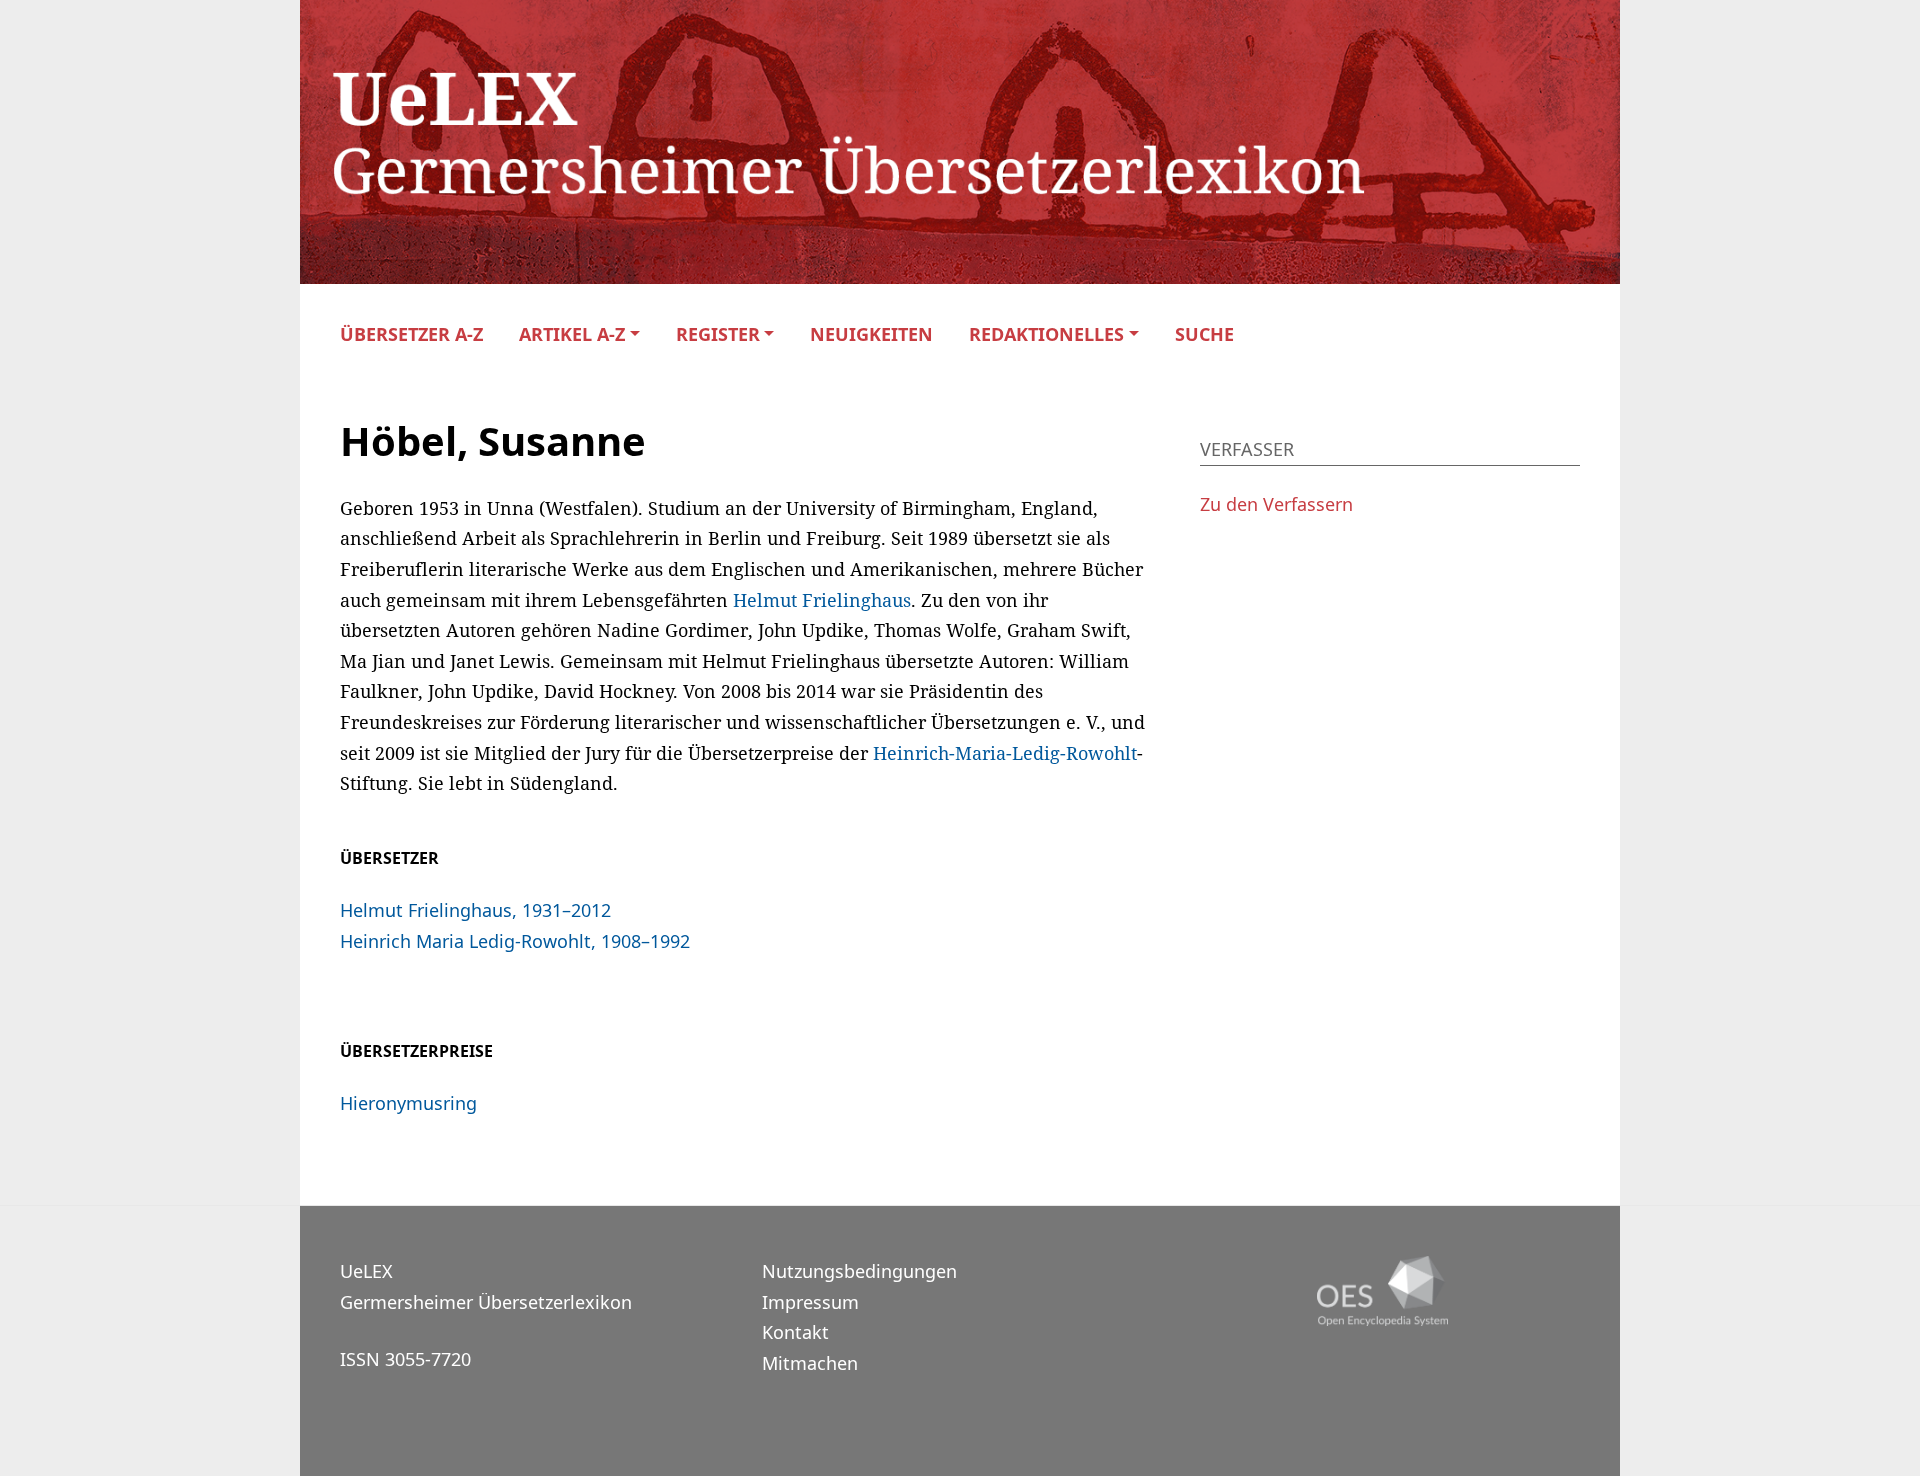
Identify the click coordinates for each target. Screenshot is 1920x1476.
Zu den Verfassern (1276, 504)
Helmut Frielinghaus (822, 600)
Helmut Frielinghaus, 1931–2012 (475, 910)
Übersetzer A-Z (411, 334)
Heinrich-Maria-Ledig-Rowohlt (1005, 753)
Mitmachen (810, 1363)
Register (718, 334)
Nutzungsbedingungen (859, 1271)
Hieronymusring (408, 1103)
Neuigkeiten (871, 334)
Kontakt (795, 1332)
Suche (1204, 334)
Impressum (810, 1302)
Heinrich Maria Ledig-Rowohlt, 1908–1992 (515, 941)
